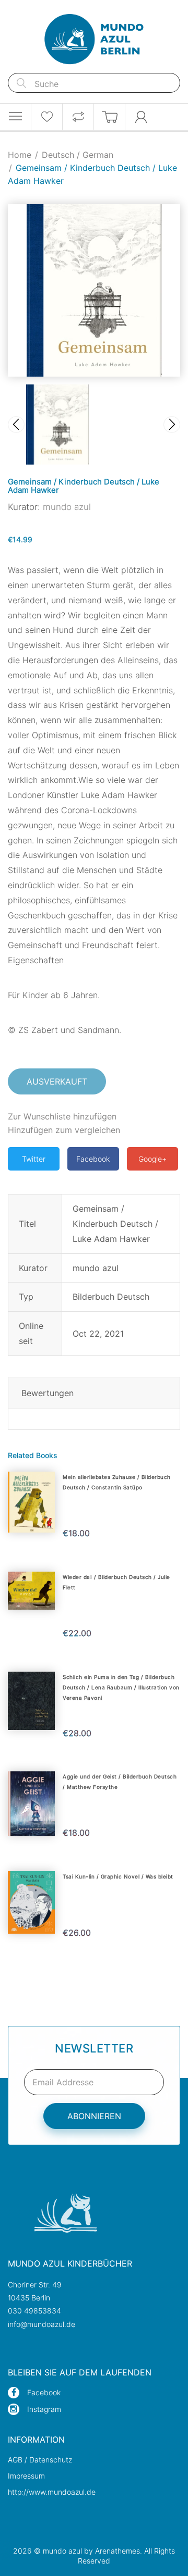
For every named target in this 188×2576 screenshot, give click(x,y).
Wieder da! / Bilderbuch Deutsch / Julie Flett (116, 1582)
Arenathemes (118, 2551)
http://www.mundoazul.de (52, 2492)
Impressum (26, 2476)
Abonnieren (94, 2116)
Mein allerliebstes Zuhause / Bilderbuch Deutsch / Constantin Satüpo (117, 1482)
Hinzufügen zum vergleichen (64, 1130)
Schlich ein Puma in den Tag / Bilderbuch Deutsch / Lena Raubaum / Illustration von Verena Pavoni (121, 1687)
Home (20, 155)
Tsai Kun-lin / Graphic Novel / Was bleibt (118, 1876)
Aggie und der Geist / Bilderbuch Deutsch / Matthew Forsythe (120, 1782)
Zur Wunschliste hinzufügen (62, 1116)
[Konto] (141, 117)
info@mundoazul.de (42, 2324)
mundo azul (67, 507)
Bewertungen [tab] (48, 1393)
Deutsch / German (78, 155)
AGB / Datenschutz (40, 2460)
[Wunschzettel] (47, 117)
